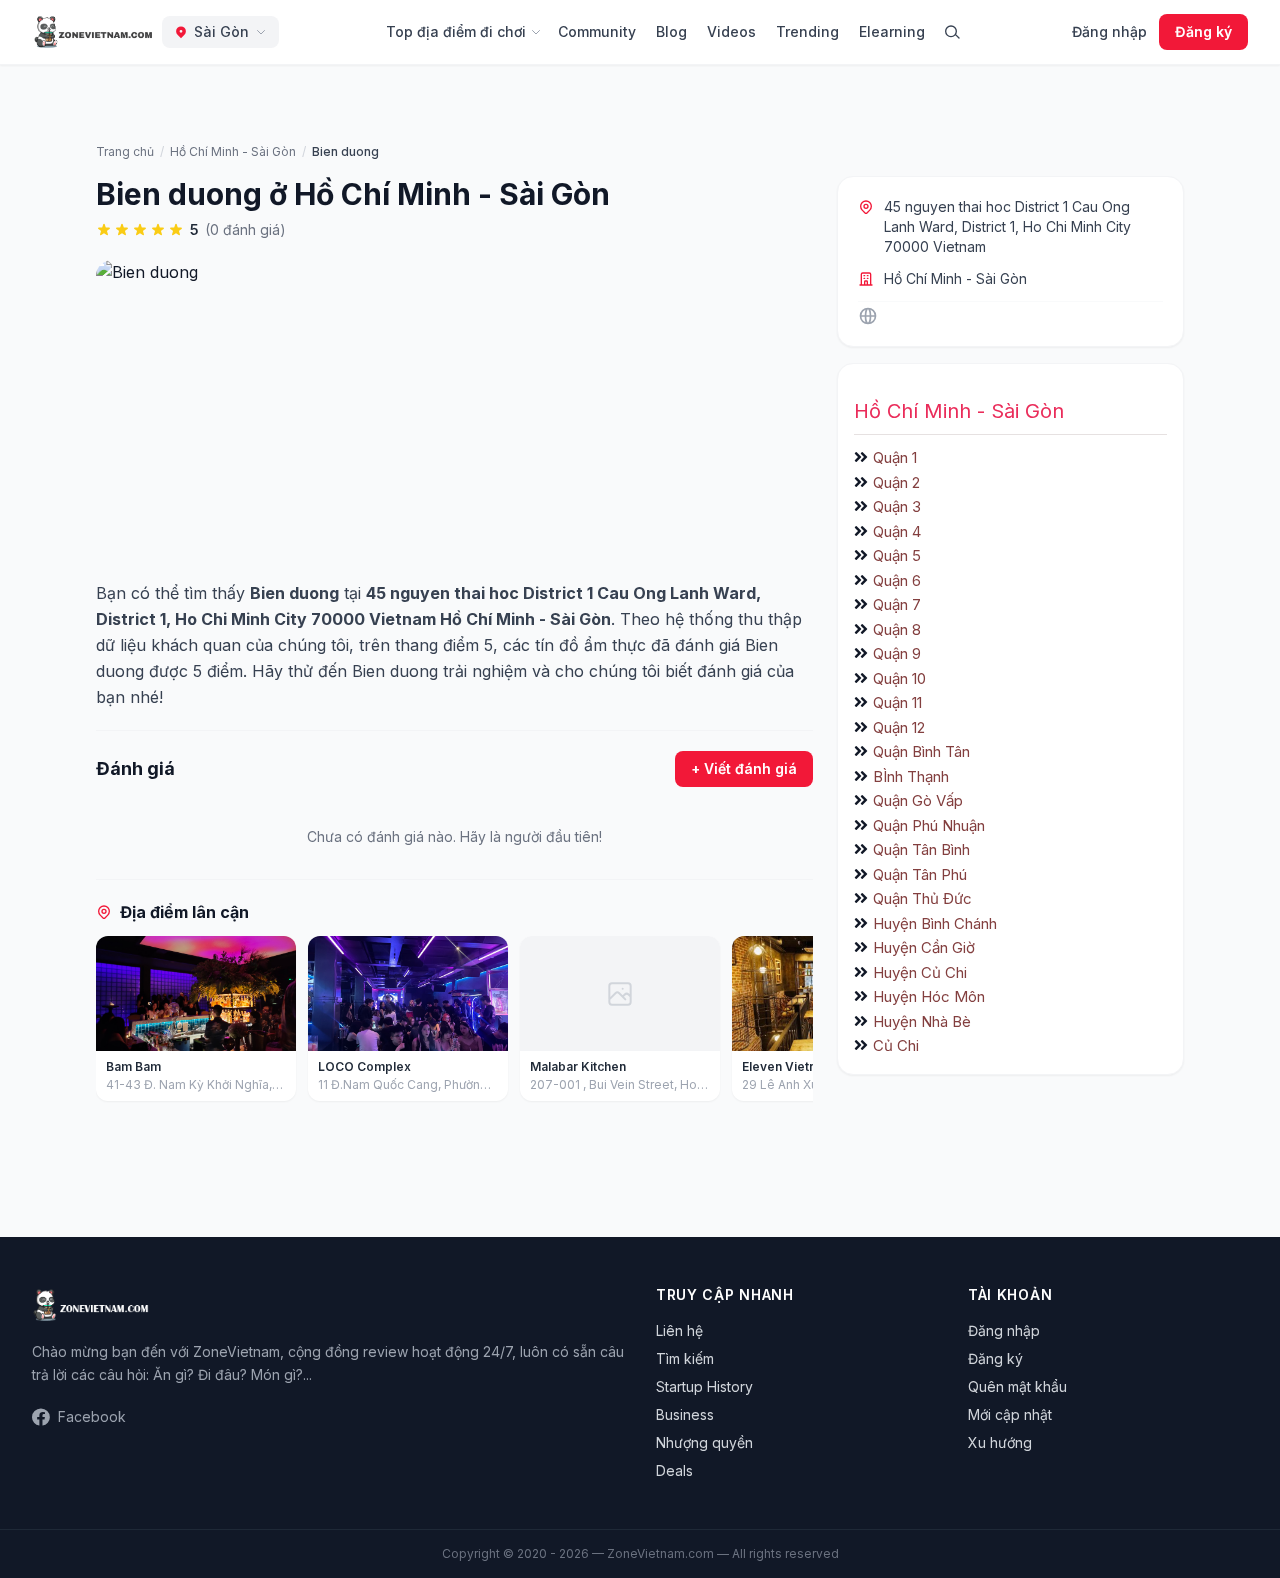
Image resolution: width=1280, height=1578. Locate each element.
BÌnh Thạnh (911, 776)
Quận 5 (897, 555)
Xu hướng (1000, 1442)
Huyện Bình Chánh (935, 923)
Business (685, 1414)
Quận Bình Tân (921, 751)
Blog (671, 31)
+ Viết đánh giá (744, 768)
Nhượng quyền (704, 1442)
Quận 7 (897, 604)
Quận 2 (896, 482)
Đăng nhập (1109, 31)
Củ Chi (896, 1045)
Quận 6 (897, 580)
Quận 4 (897, 531)
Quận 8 (897, 629)
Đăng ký (1203, 31)
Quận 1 (895, 457)
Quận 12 (899, 727)
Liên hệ (679, 1330)
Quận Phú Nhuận (929, 825)
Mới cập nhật (1010, 1414)
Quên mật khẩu (1017, 1386)
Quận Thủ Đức (922, 898)
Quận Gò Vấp (918, 800)
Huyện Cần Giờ (924, 947)
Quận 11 (897, 702)
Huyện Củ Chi (920, 972)
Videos (731, 31)
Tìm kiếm (685, 1358)
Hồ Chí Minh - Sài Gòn (955, 278)
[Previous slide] (118, 1023)
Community (597, 31)
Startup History (704, 1386)
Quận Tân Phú (920, 874)
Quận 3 (897, 506)
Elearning (892, 31)
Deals (674, 1470)
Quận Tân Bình (921, 849)
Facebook (92, 1416)
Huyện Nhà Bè (922, 1021)
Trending (807, 31)
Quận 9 (897, 653)
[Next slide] (791, 1023)
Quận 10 (899, 678)
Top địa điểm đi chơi (456, 31)
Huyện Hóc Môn (929, 996)
